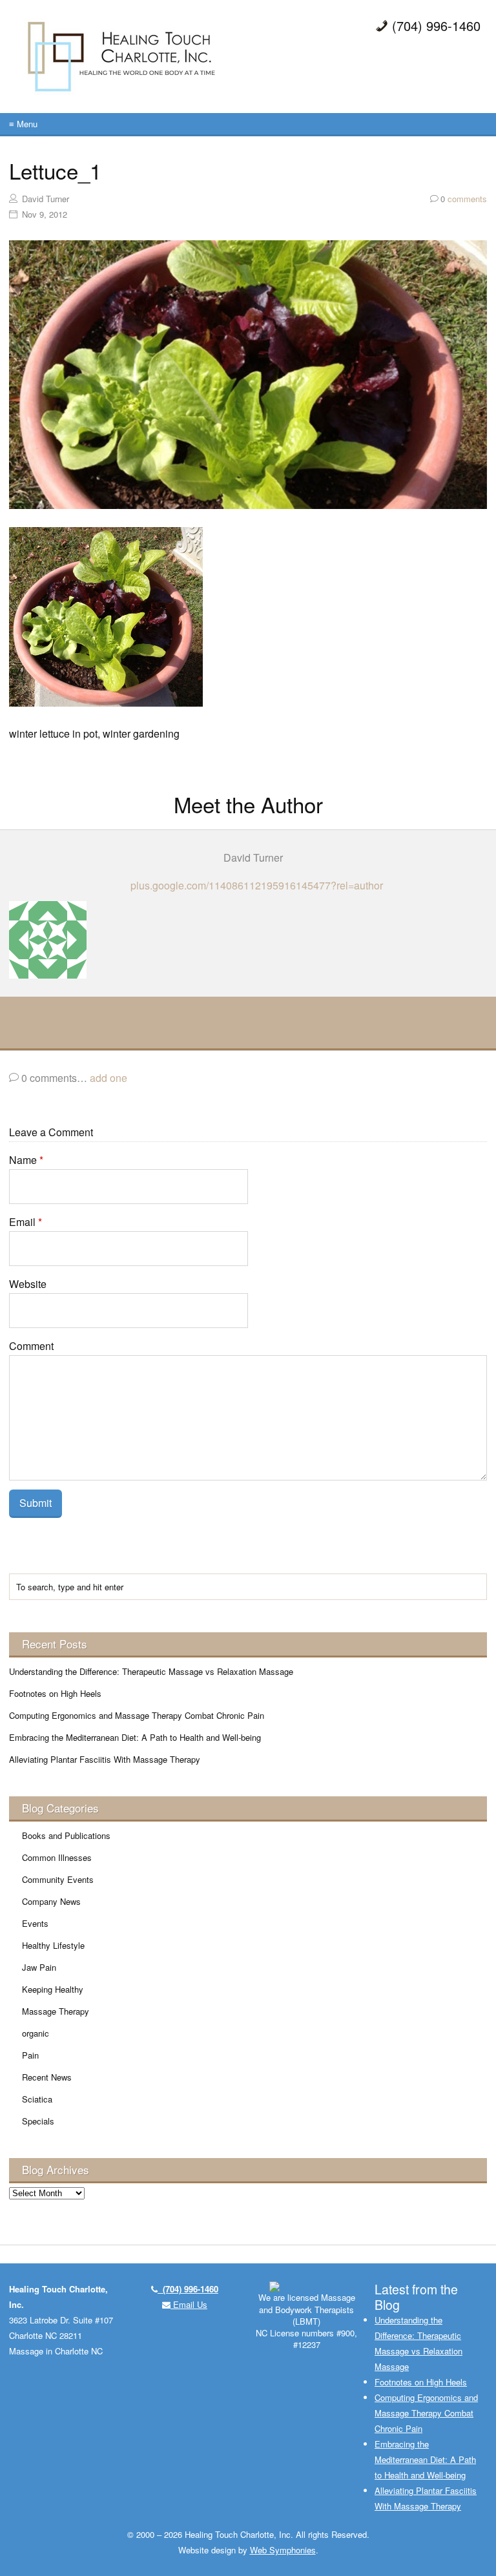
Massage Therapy (56, 2011)
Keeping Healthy (53, 1989)
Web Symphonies (283, 2550)
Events (35, 1923)
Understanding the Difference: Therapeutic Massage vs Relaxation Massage (151, 1671)
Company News (51, 1901)
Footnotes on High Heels (55, 1693)
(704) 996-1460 (188, 2289)
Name (26, 1160)
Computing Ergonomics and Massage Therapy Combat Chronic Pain (137, 1715)
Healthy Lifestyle (53, 1945)
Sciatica (37, 2099)
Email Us (189, 2304)
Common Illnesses (57, 1857)
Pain (30, 2055)
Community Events (58, 1879)
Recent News (47, 2077)
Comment (31, 1346)
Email (26, 1222)
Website (28, 1284)
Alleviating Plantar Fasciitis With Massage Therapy (105, 1759)
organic (36, 2033)
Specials (38, 2121)
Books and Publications (66, 1835)
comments (464, 199)
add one (108, 1078)
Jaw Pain (39, 1967)
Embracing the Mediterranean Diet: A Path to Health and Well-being (135, 1737)
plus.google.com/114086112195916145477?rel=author (257, 885)
